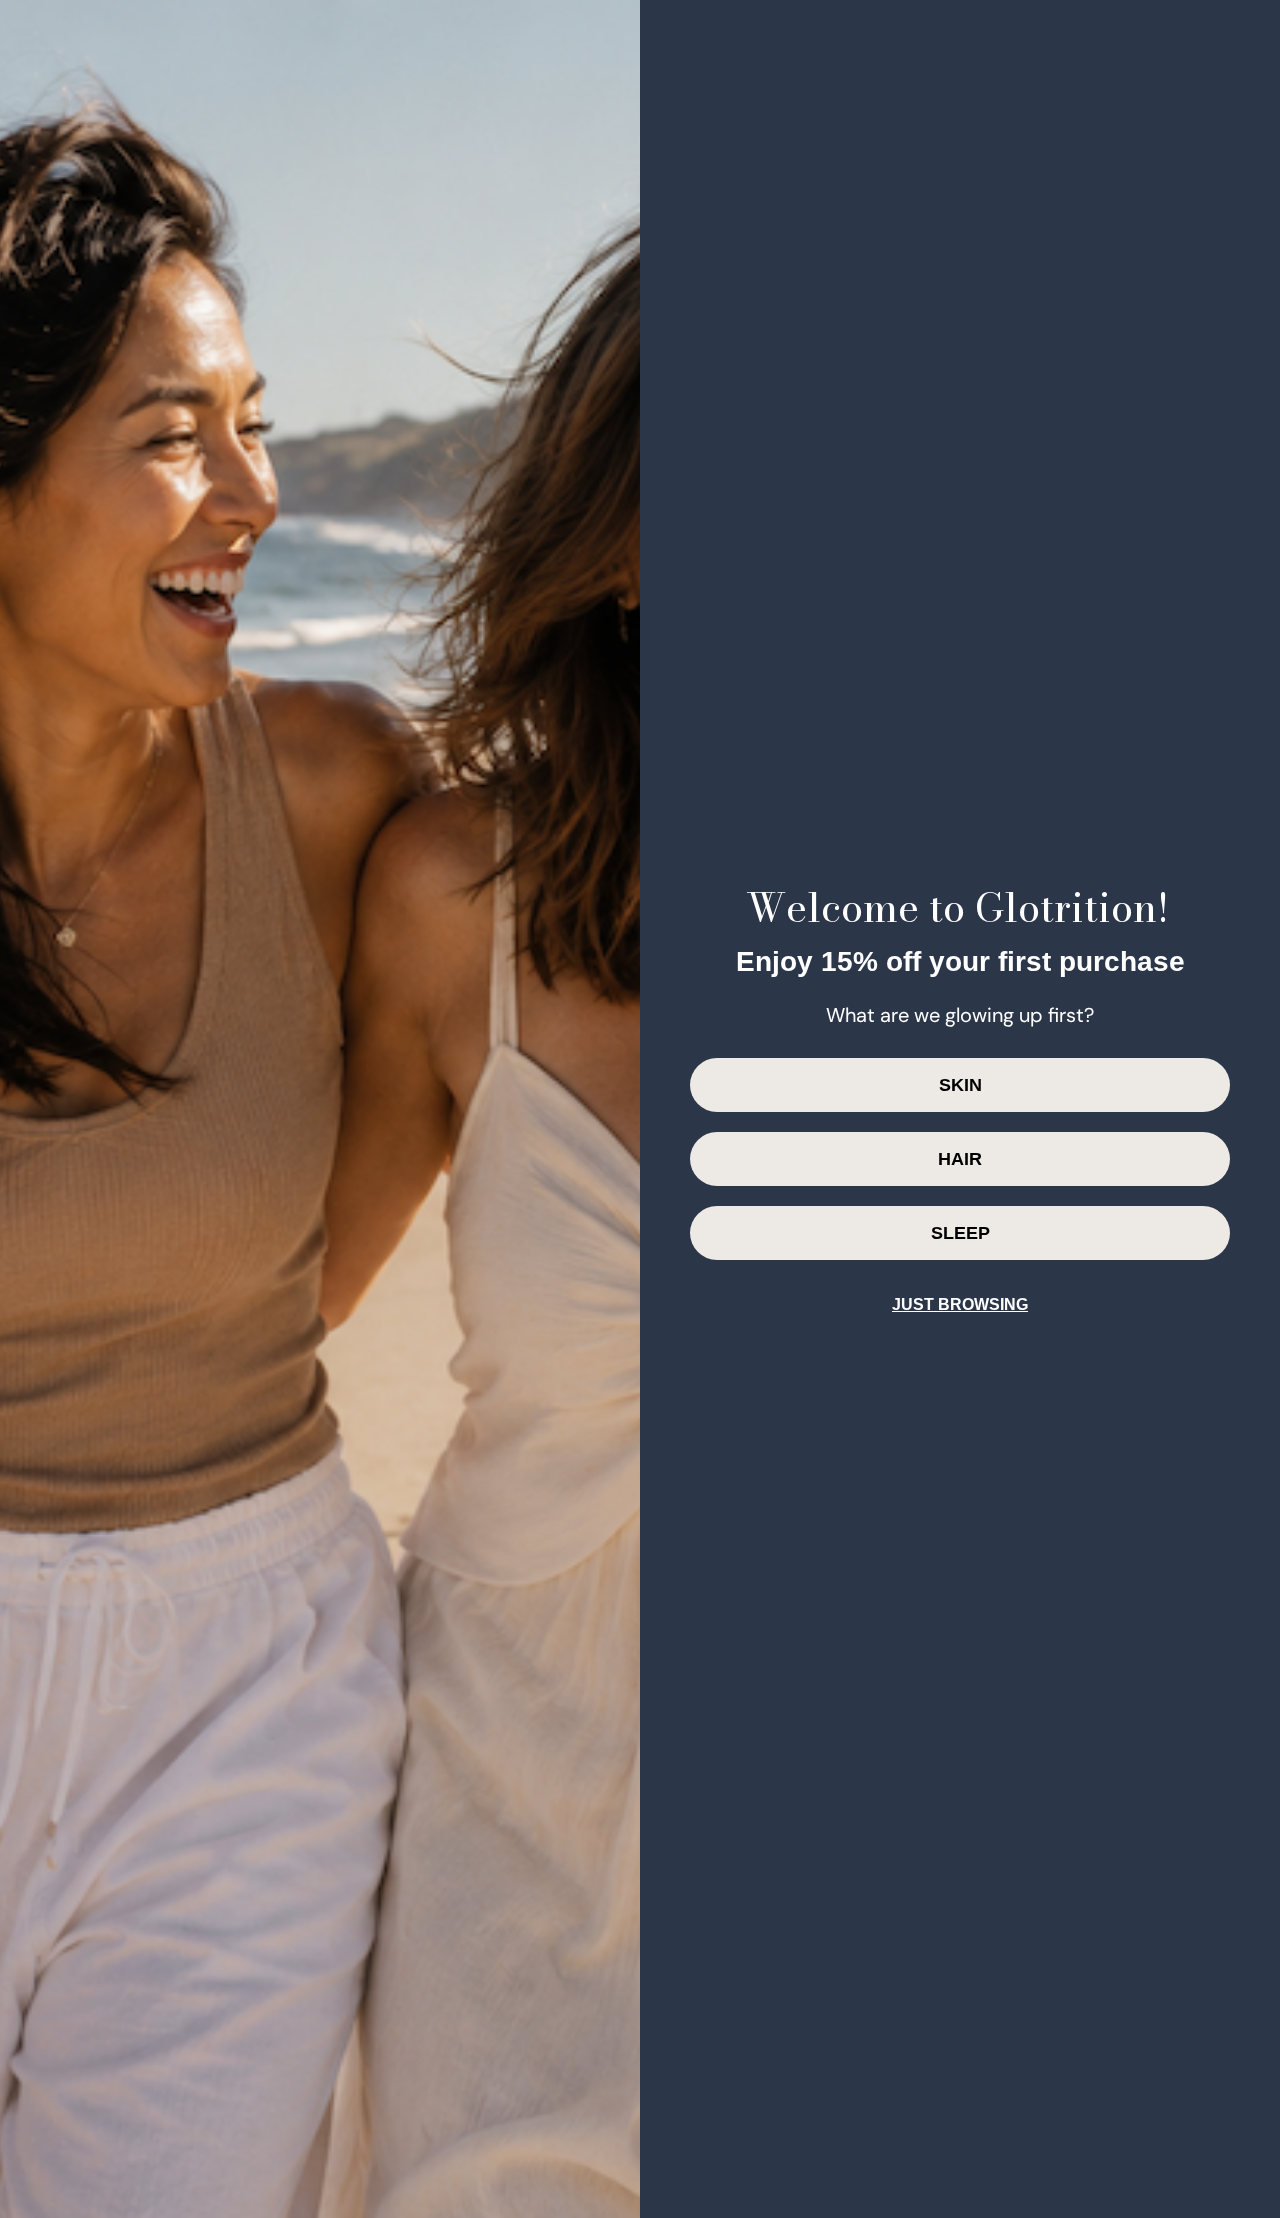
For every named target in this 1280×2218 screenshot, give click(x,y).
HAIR (960, 1159)
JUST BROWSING (960, 1304)
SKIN (960, 1085)
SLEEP (960, 1233)
